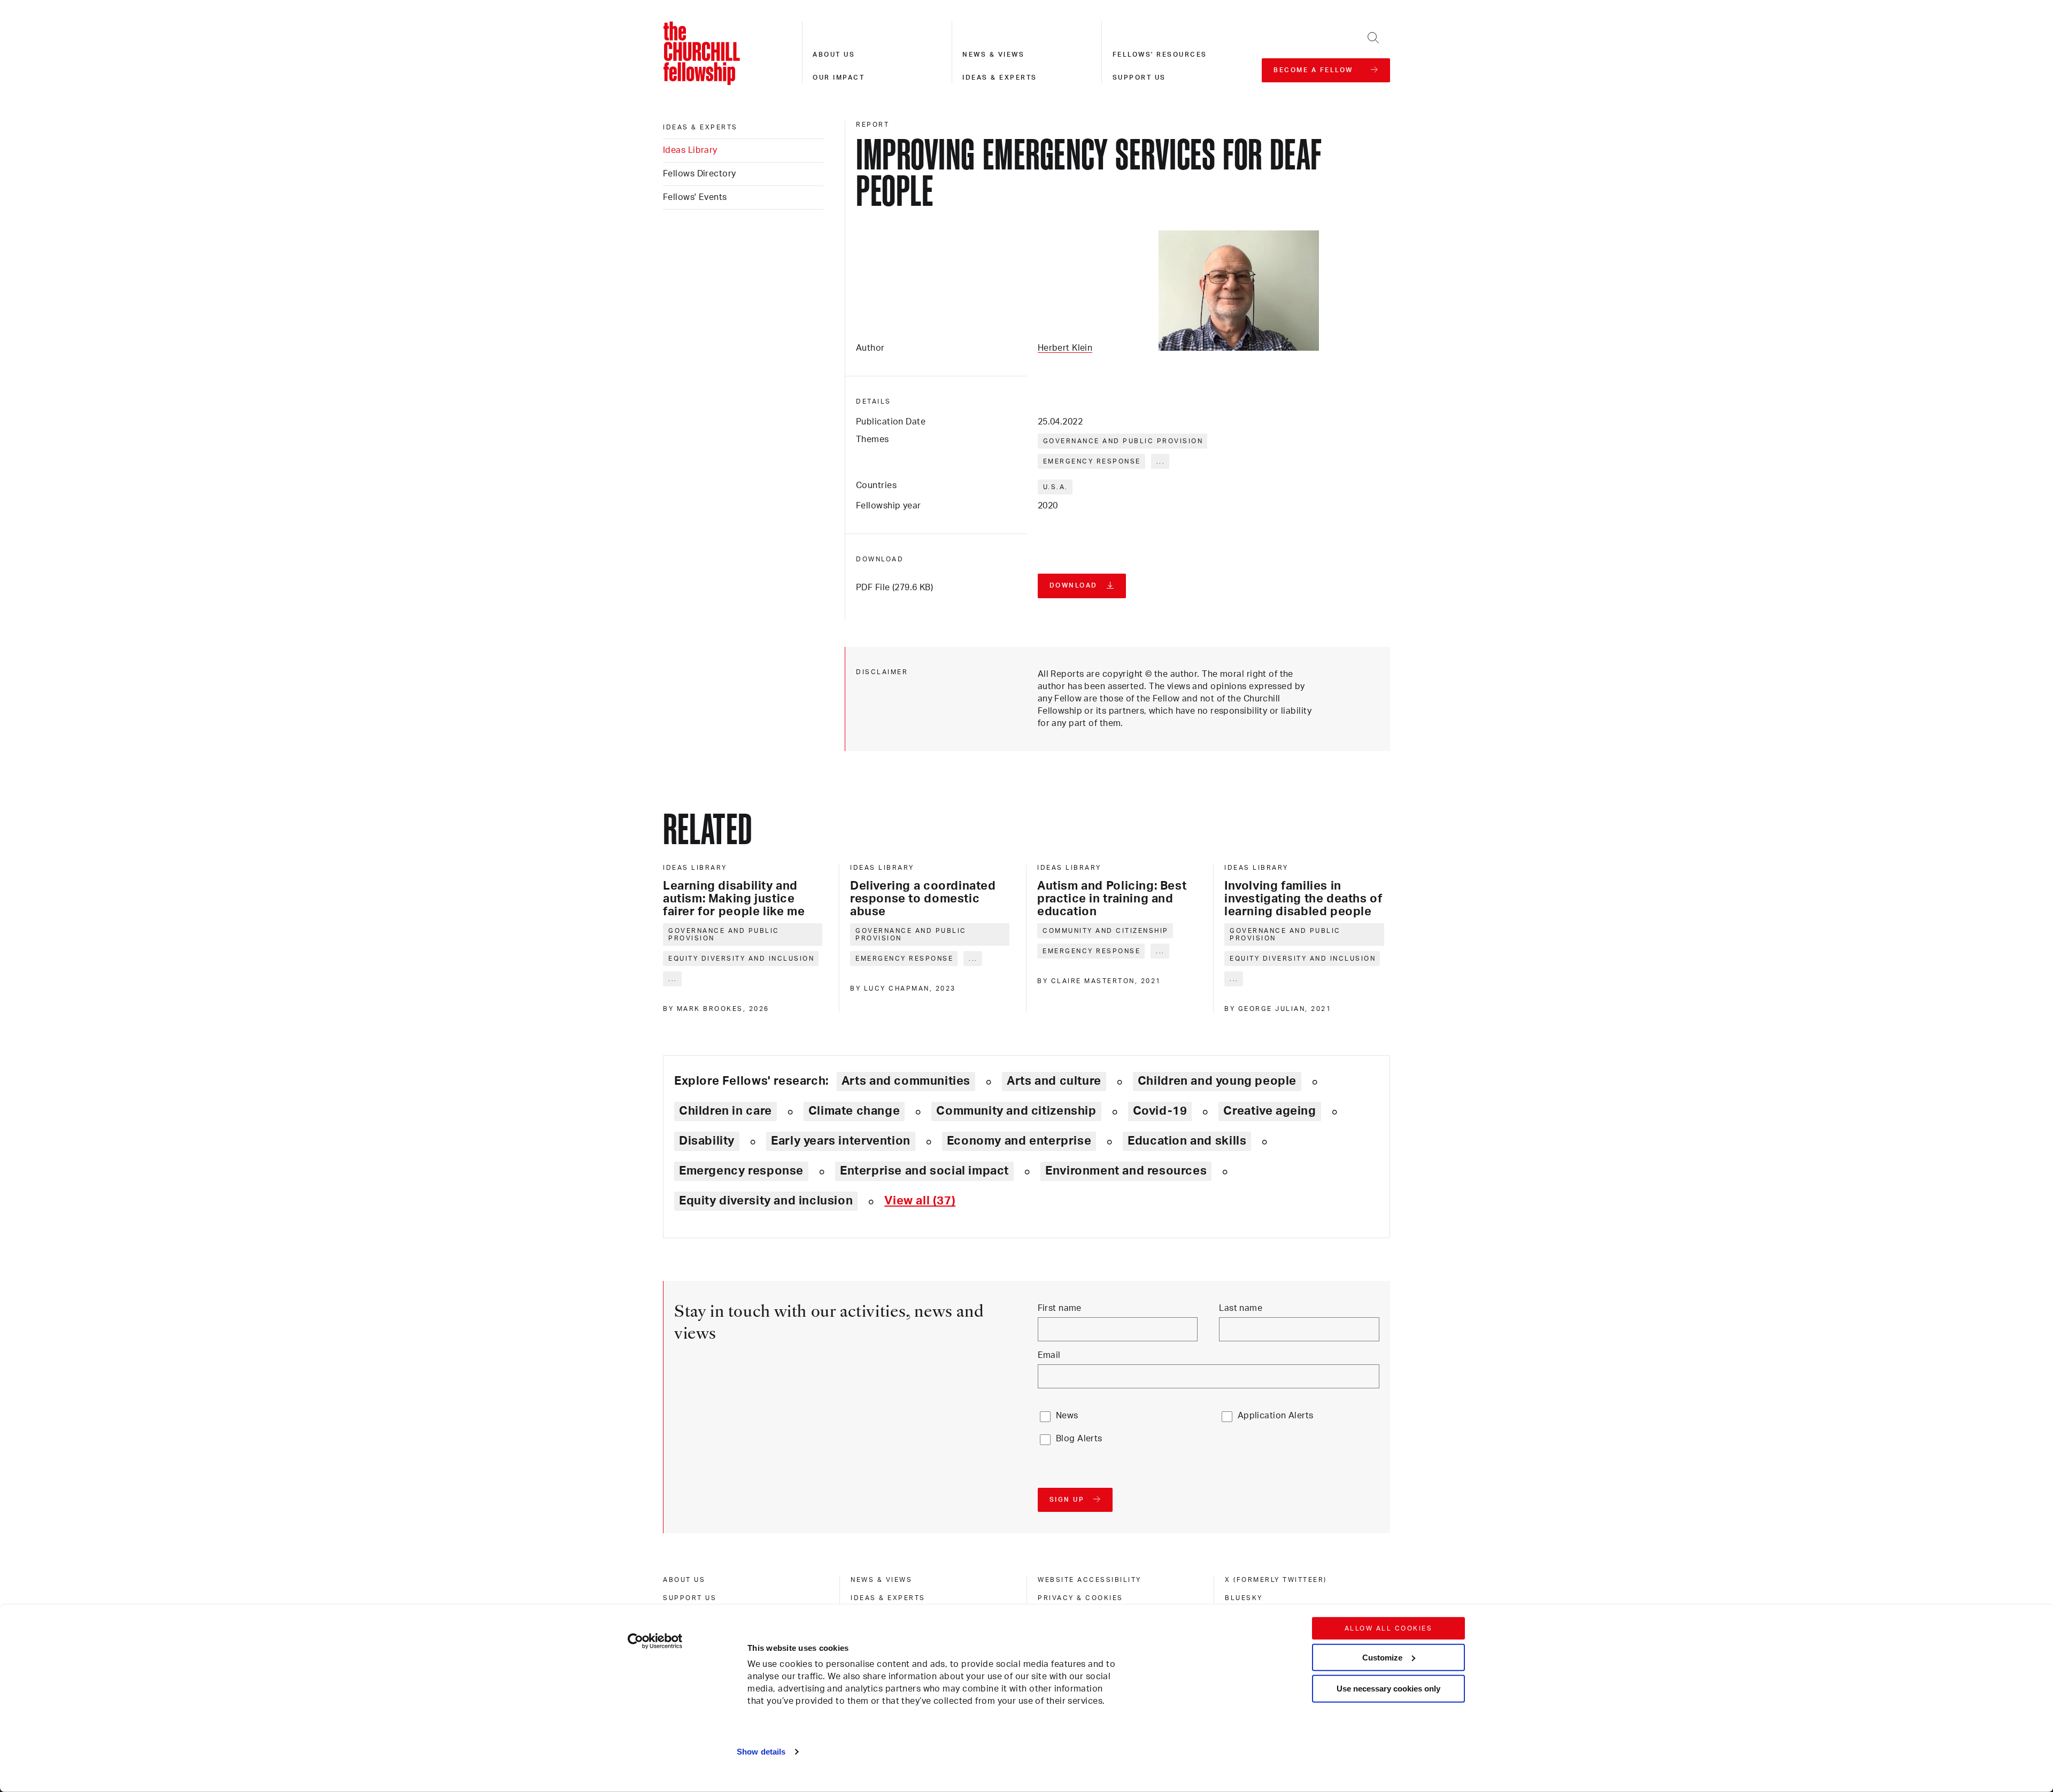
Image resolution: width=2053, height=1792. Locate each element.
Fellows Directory (699, 174)
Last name (1241, 1308)
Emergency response (1092, 461)
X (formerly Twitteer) (1276, 1580)
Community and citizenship (1106, 931)
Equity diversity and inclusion (741, 959)
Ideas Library (690, 150)
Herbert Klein (1065, 348)
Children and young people (1217, 1081)
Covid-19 (1160, 1111)
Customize (1382, 1657)
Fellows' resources (1160, 55)
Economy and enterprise (1019, 1141)
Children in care (726, 1111)
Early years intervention (841, 1141)
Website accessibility (1090, 1580)
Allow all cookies (1389, 1628)
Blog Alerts (1079, 1439)
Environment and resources (1126, 1171)
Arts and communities (906, 1081)
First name (1060, 1308)
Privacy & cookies (1080, 1598)
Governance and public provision (1123, 441)
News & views (993, 55)
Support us (1139, 78)
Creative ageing (1269, 1111)
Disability (707, 1141)
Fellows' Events (695, 197)
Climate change (854, 1111)
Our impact (839, 78)
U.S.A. (1056, 487)
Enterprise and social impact (924, 1171)
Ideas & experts (1000, 78)
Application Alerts (1276, 1416)
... (1161, 461)
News (1067, 1416)
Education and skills (1187, 1141)
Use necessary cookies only (1388, 1689)
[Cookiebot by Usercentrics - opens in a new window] (655, 1641)
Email (1049, 1355)
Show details (761, 1752)
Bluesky (1244, 1598)
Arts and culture (1054, 1081)
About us (834, 55)
